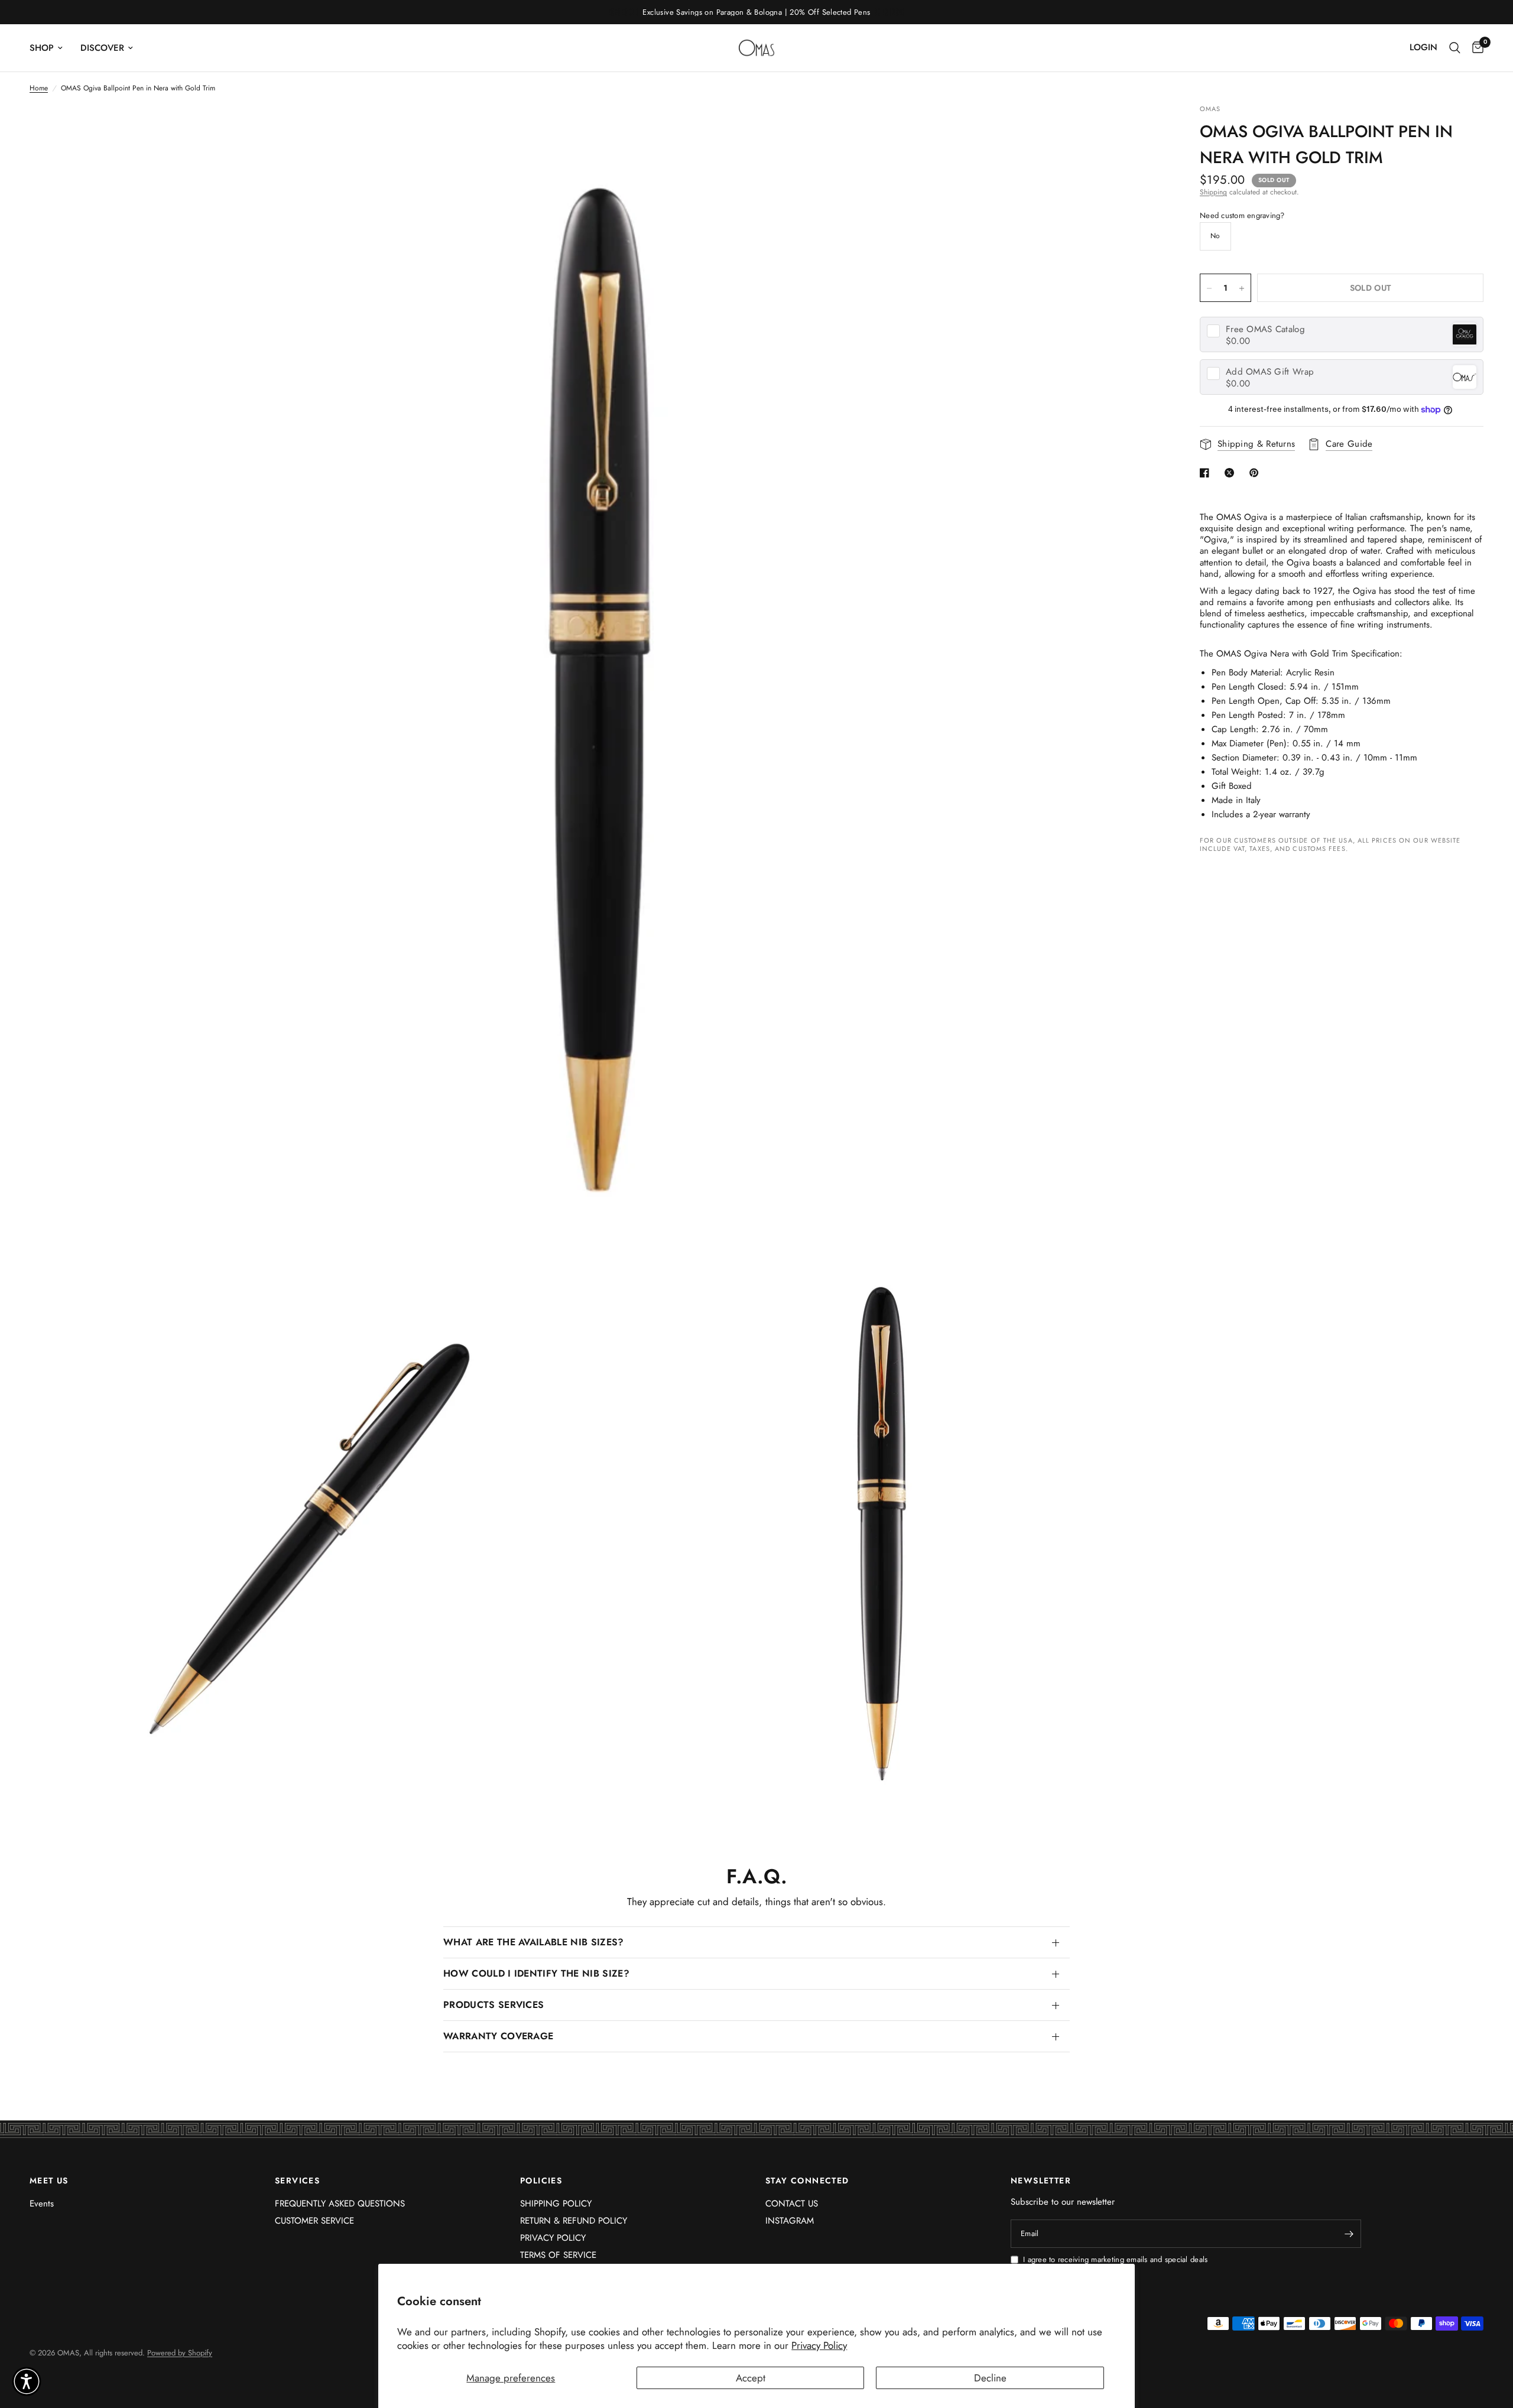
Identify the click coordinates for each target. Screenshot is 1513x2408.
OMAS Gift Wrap (1270, 372)
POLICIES (541, 2180)
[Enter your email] (1349, 2234)
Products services (493, 2005)
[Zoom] (1139, 129)
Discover (102, 48)
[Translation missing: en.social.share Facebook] (1207, 473)
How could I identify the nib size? (536, 1973)
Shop (42, 48)
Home (39, 88)
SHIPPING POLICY (556, 2204)
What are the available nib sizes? (534, 1942)
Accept (751, 2378)
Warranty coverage (498, 2036)
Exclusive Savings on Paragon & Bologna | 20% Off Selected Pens (756, 12)
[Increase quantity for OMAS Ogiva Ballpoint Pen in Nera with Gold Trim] (1242, 288)
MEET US (49, 2180)
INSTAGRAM (790, 2221)
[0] (1475, 48)
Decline (990, 2378)
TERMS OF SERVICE (558, 2255)
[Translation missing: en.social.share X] (1232, 473)
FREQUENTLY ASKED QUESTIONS (340, 2204)
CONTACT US (792, 2204)
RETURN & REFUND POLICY (574, 2221)
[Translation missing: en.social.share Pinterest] (1256, 473)
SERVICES (297, 2180)
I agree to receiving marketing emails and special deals (1115, 2260)
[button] (27, 2381)
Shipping (1213, 192)
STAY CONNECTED (807, 2180)
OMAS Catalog (1265, 329)
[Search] (1455, 48)
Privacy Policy (819, 2345)
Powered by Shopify (180, 2353)
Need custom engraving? (1242, 216)
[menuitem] (51, 48)
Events (42, 2204)
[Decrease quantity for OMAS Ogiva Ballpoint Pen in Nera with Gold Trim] (1209, 288)
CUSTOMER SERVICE (314, 2221)
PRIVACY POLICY (553, 2238)
